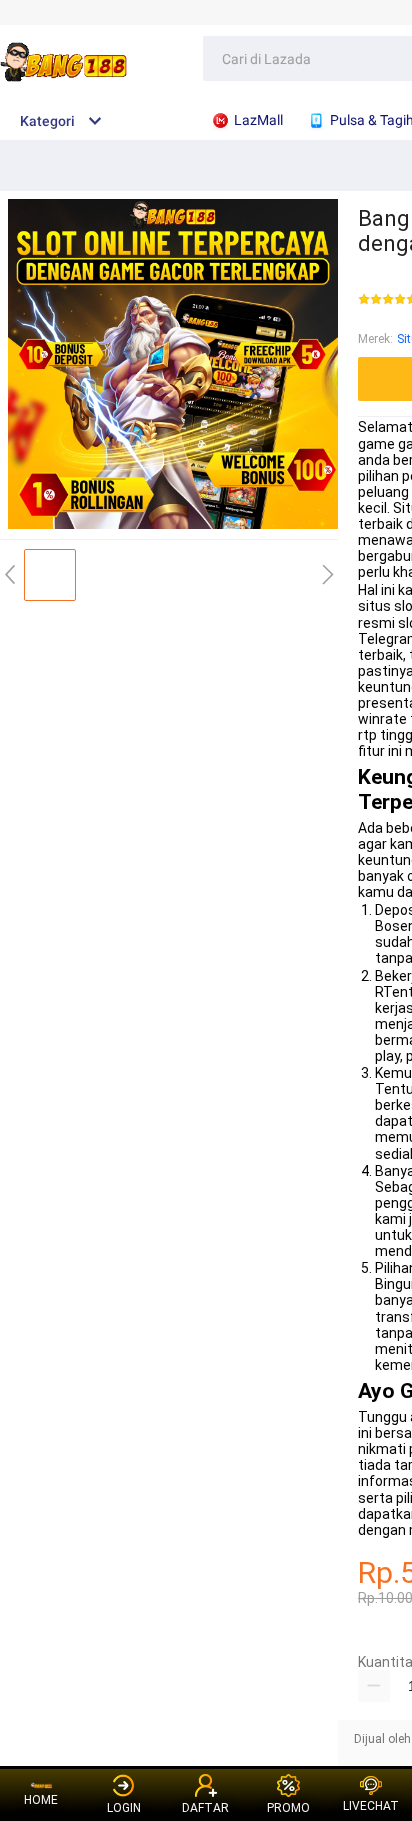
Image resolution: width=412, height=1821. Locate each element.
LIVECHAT (371, 1806)
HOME (41, 1800)
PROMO (288, 1808)
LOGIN (124, 1808)
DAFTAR (205, 1808)
